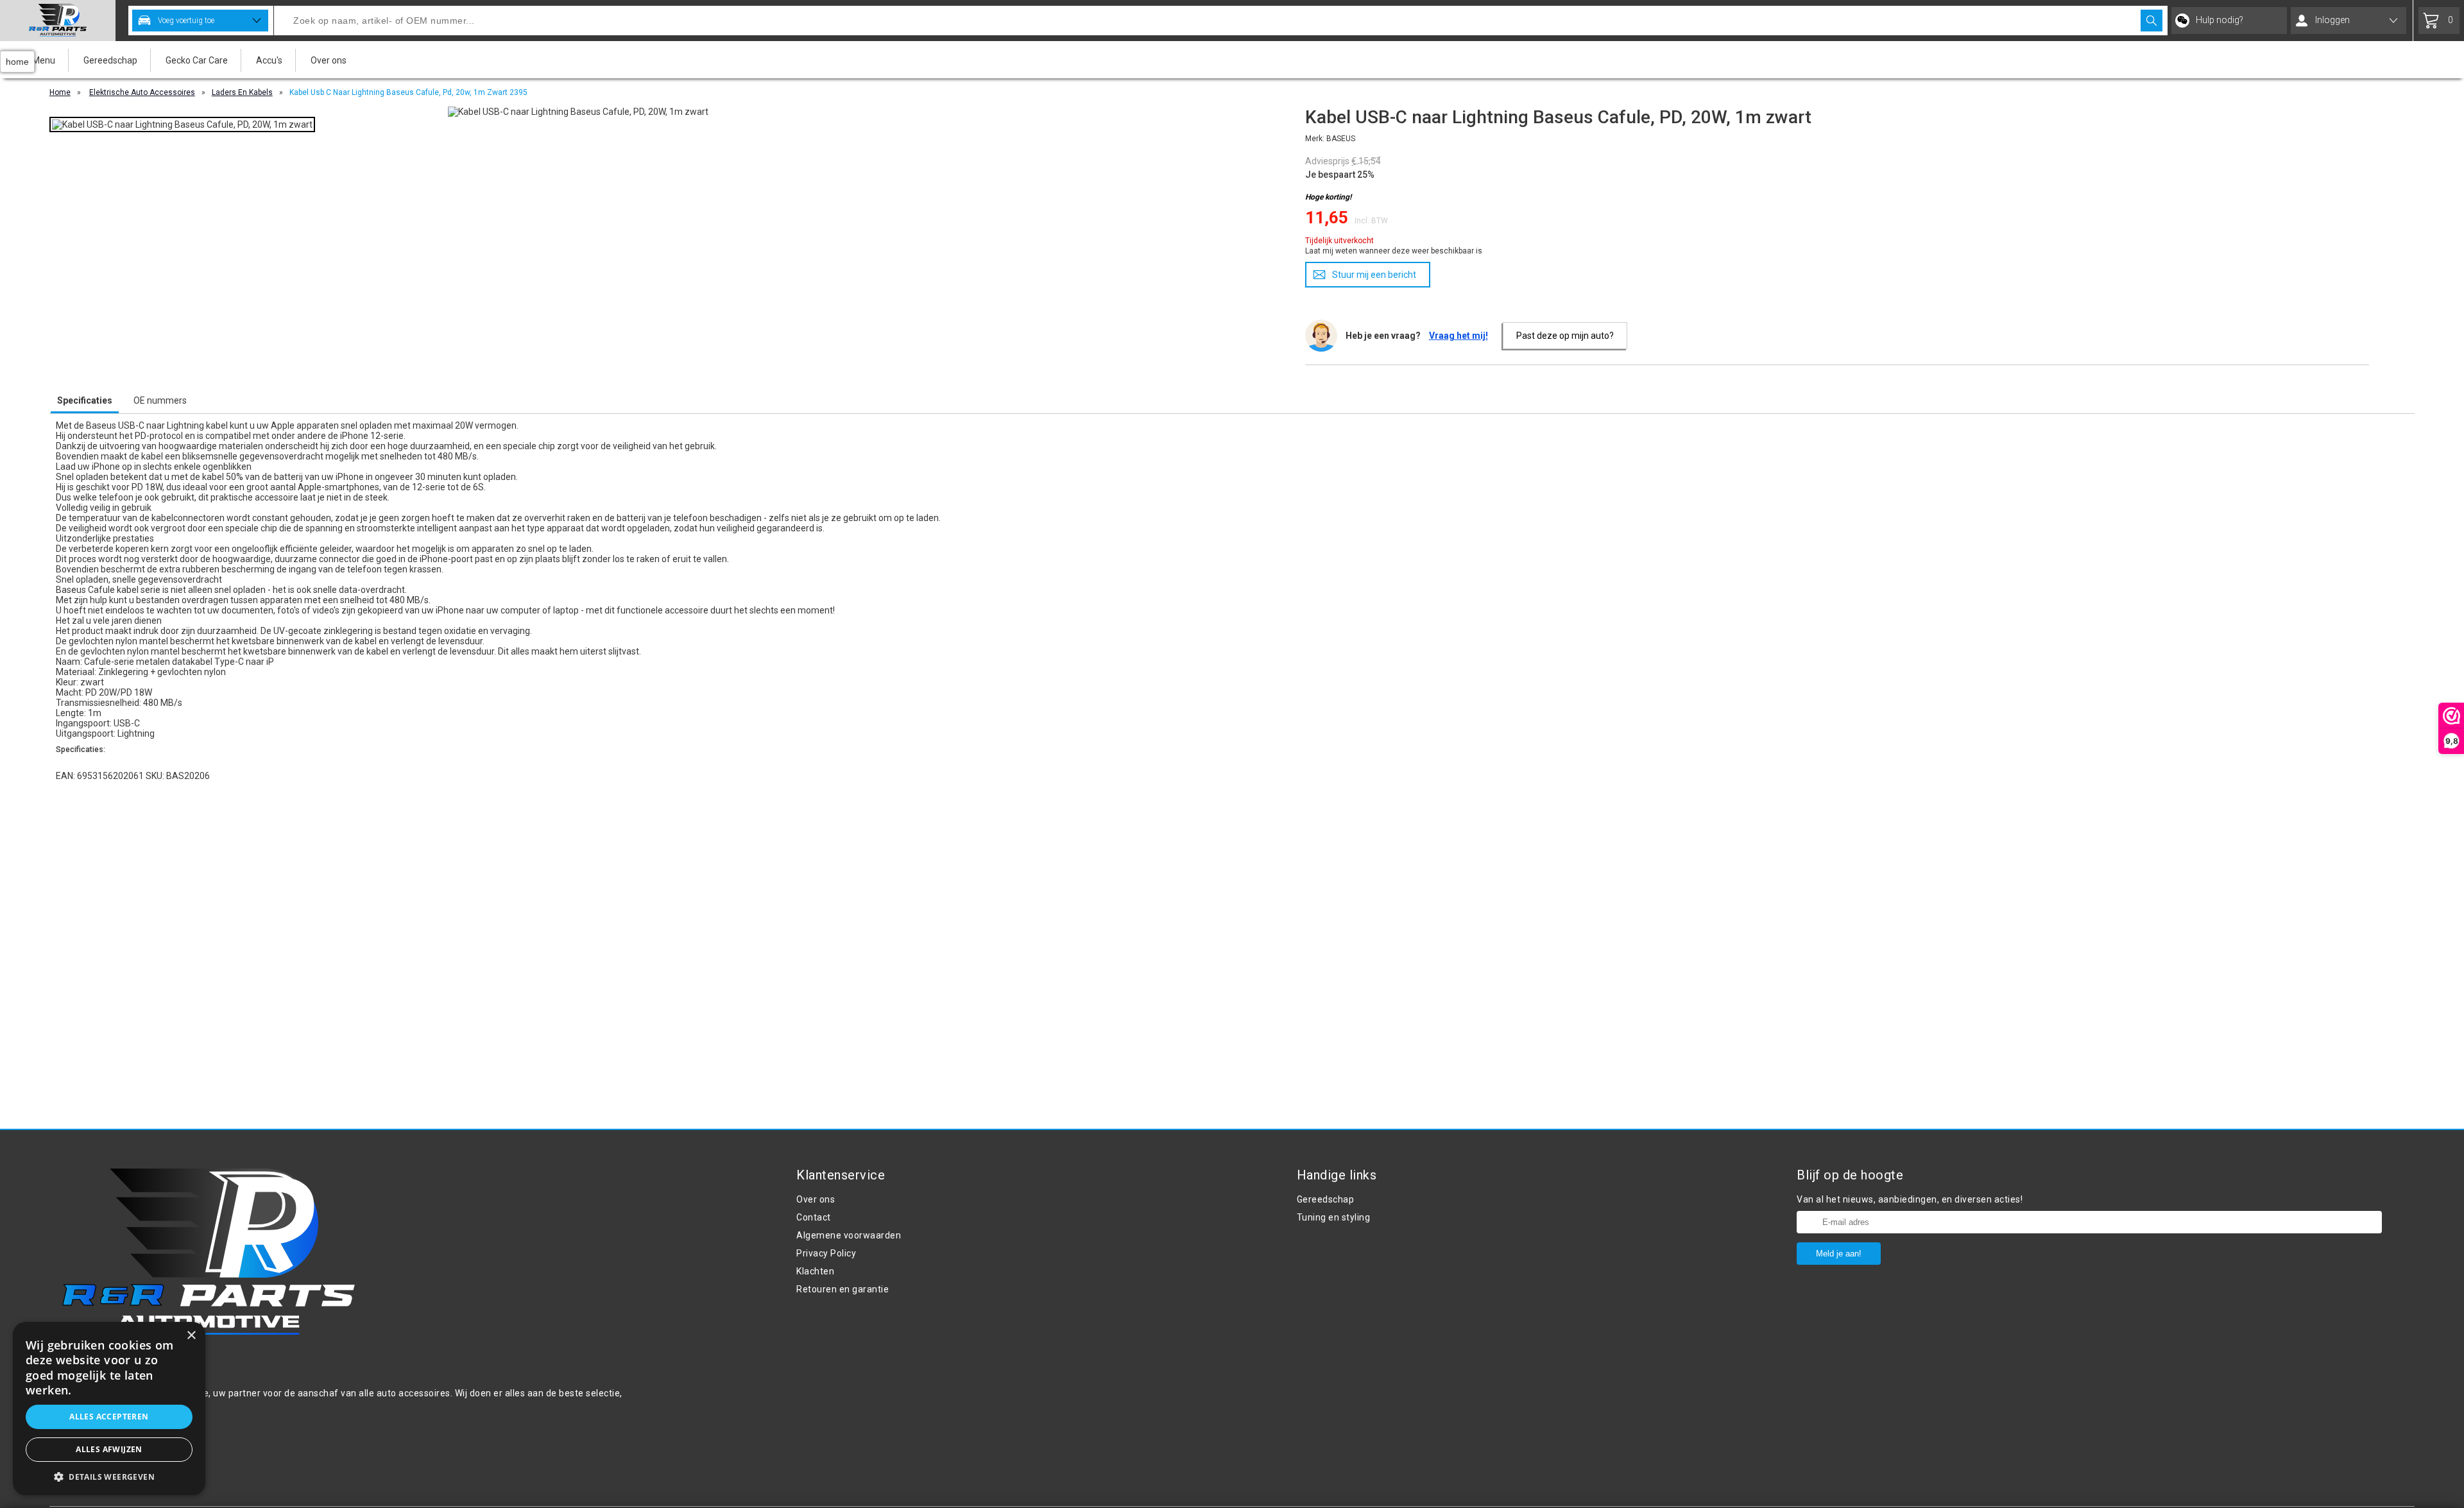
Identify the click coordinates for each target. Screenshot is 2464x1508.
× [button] (191, 1336)
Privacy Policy (826, 1253)
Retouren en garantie (843, 1289)
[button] (109, 1476)
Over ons (329, 60)
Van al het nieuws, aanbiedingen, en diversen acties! (1910, 1199)
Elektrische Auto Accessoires (142, 92)
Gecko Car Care (197, 60)
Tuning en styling (1334, 1217)
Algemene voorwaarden (849, 1235)
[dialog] (109, 1409)
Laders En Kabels (242, 92)
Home (60, 92)
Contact (814, 1217)
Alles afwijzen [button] (109, 1449)
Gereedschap (110, 60)
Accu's (269, 60)
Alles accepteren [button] (109, 1417)
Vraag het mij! (1459, 336)
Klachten (815, 1271)
